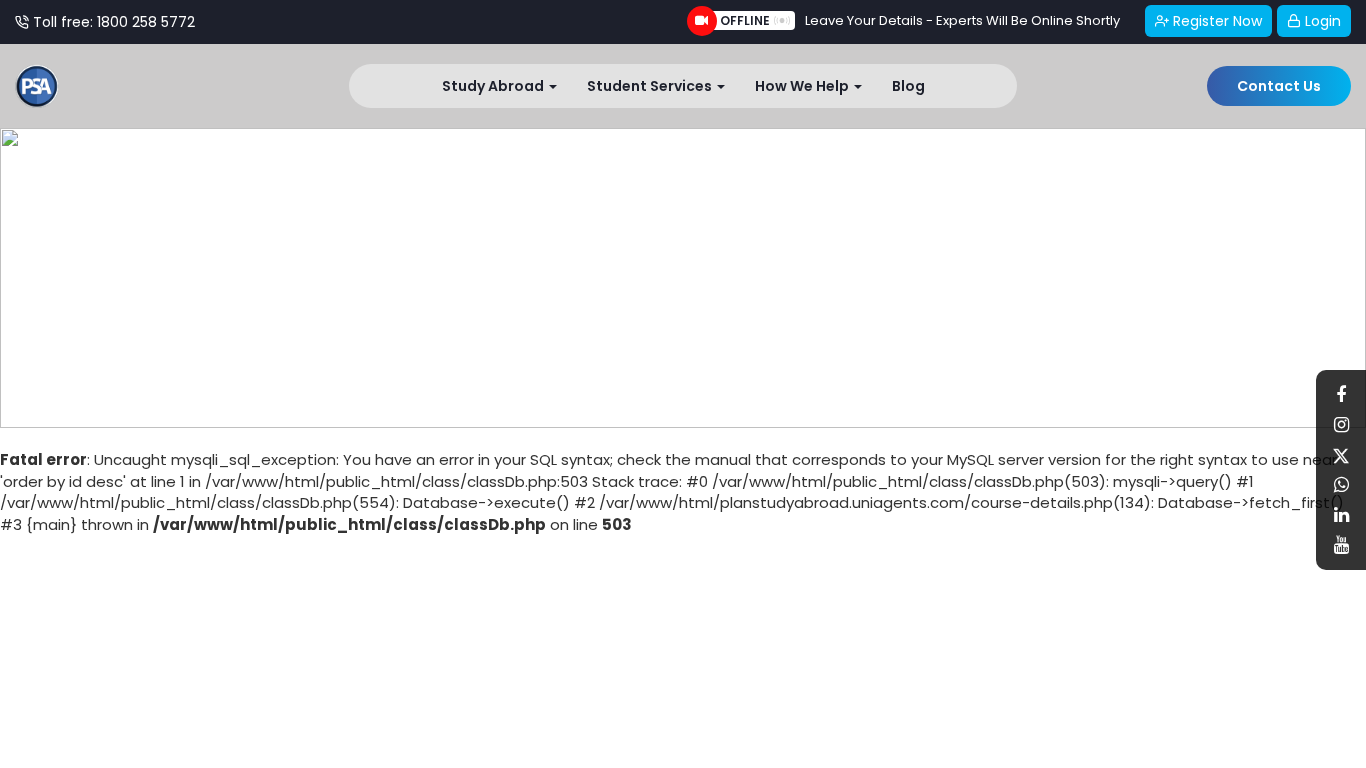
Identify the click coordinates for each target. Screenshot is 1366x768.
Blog (908, 86)
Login (1321, 21)
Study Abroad (494, 86)
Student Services (651, 86)
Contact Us (1279, 86)
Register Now (1215, 21)
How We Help (803, 86)
